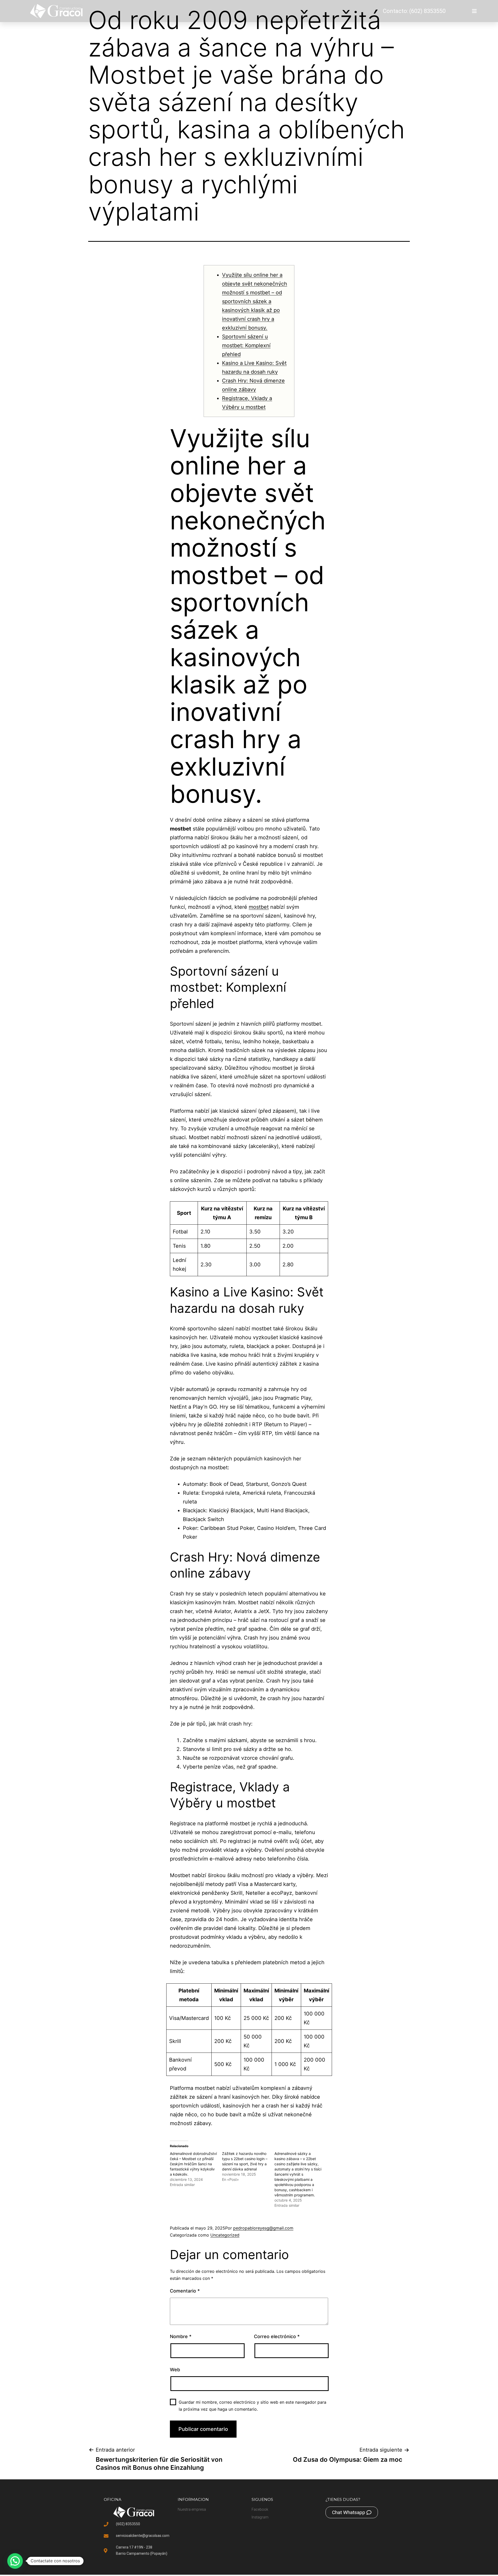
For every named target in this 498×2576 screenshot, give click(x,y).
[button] (15, 2561)
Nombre (181, 2336)
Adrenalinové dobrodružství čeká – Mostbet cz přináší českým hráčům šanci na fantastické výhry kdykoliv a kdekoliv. (193, 2164)
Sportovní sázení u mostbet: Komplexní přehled (246, 345)
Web (175, 2370)
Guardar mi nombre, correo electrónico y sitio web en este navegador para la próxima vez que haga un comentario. (253, 2406)
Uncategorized (225, 2235)
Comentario (185, 2291)
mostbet (259, 907)
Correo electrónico (277, 2336)
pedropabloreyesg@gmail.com (263, 2228)
